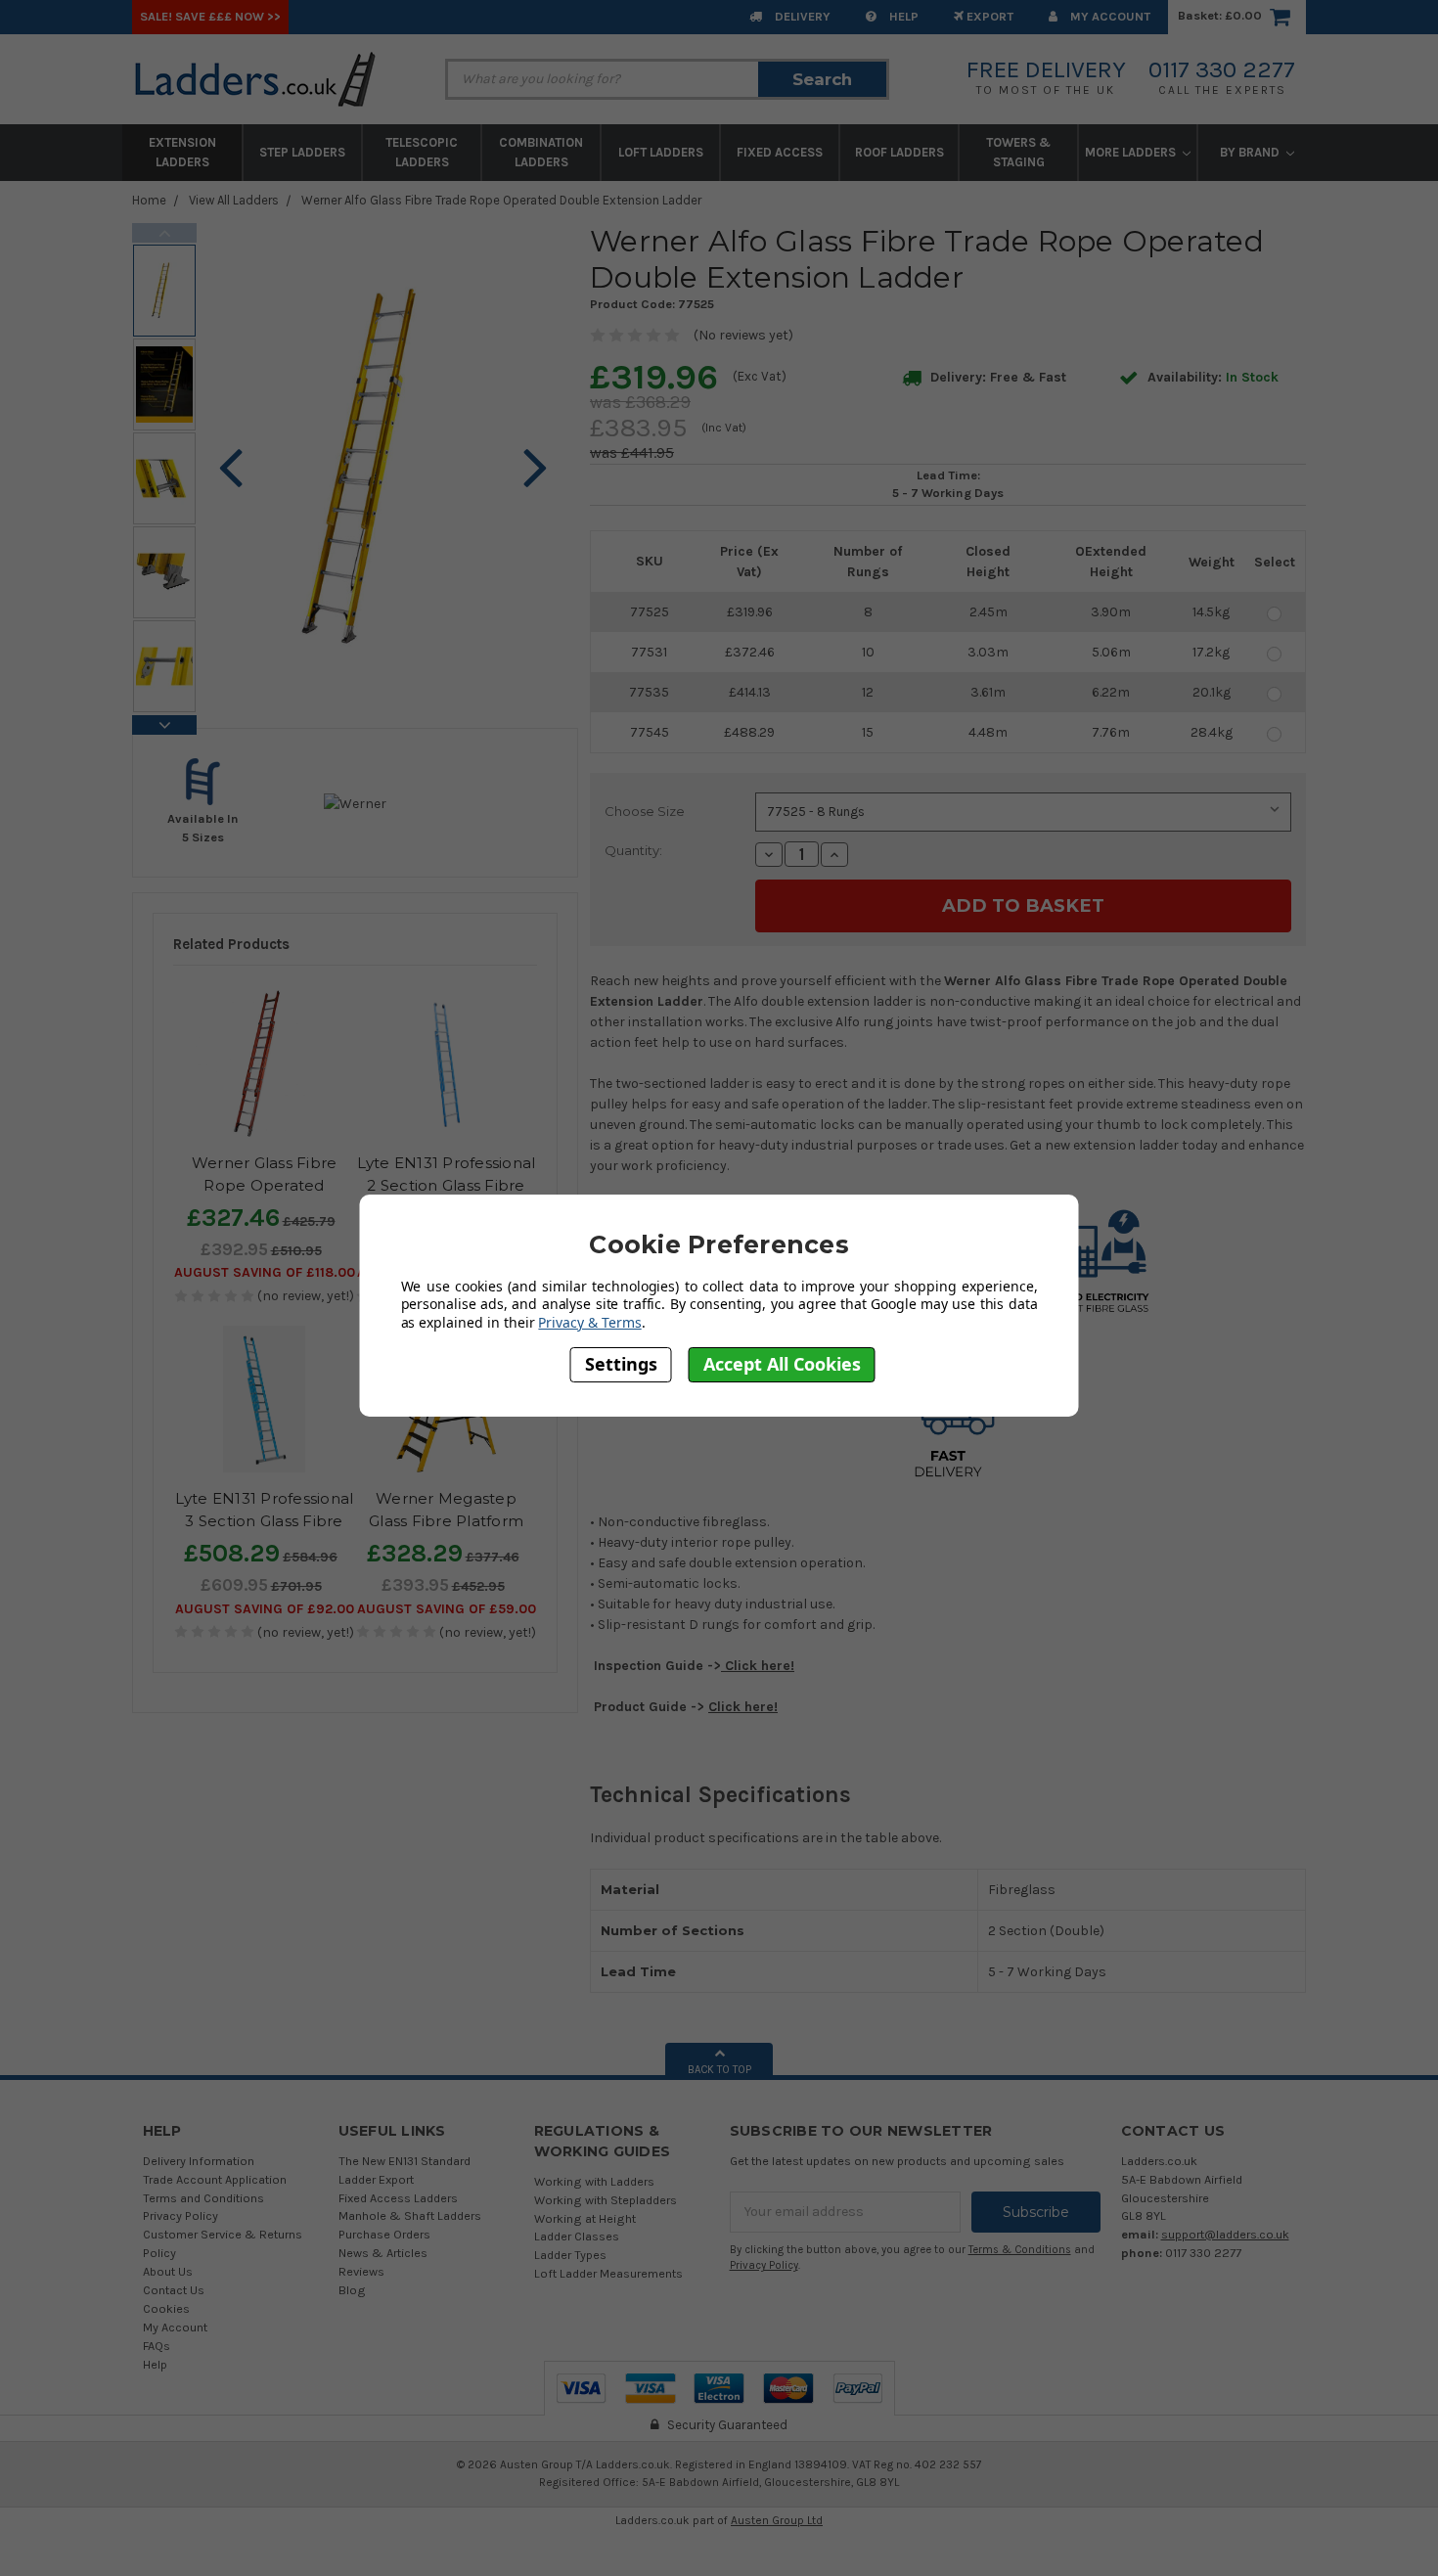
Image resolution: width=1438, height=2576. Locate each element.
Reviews (361, 2271)
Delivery (801, 16)
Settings (621, 1364)
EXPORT (989, 16)
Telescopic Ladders (422, 152)
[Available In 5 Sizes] (203, 802)
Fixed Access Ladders (398, 2198)
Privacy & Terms (589, 1322)
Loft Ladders (661, 152)
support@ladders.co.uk (1225, 2234)
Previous (164, 233)
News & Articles (383, 2253)
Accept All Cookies (782, 1364)
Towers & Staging (1018, 152)
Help (902, 16)
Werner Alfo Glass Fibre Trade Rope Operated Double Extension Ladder (501, 200)
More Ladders (1132, 152)
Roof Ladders (899, 152)
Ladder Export (376, 2179)
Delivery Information (199, 2161)
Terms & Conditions (1020, 2250)
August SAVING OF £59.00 (447, 1609)
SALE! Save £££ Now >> (210, 16)
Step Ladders (302, 152)
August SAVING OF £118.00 (265, 1272)
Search (822, 79)
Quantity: (633, 850)
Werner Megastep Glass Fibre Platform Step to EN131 (446, 1520)
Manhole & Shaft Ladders (410, 2215)
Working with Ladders (594, 2181)
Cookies (166, 2308)
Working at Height (585, 2218)
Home (149, 200)
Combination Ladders (541, 152)
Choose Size (645, 811)
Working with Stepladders (606, 2200)
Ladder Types (570, 2255)
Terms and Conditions (203, 2198)
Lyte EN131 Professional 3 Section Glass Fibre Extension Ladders (265, 1520)
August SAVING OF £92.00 (265, 1609)
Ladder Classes (577, 2236)
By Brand (1251, 152)
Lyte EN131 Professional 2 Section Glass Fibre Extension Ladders (447, 1185)
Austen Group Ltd (777, 2520)
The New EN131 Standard (404, 2161)
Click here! (758, 1666)
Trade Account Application (215, 2179)
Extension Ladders (182, 152)
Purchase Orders (384, 2234)
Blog (352, 2290)
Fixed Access (780, 152)
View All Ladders (234, 200)
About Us (168, 2271)
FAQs (157, 2346)
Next (164, 725)
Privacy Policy (180, 2215)
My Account (1109, 16)
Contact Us (174, 2290)
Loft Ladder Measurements (608, 2273)
